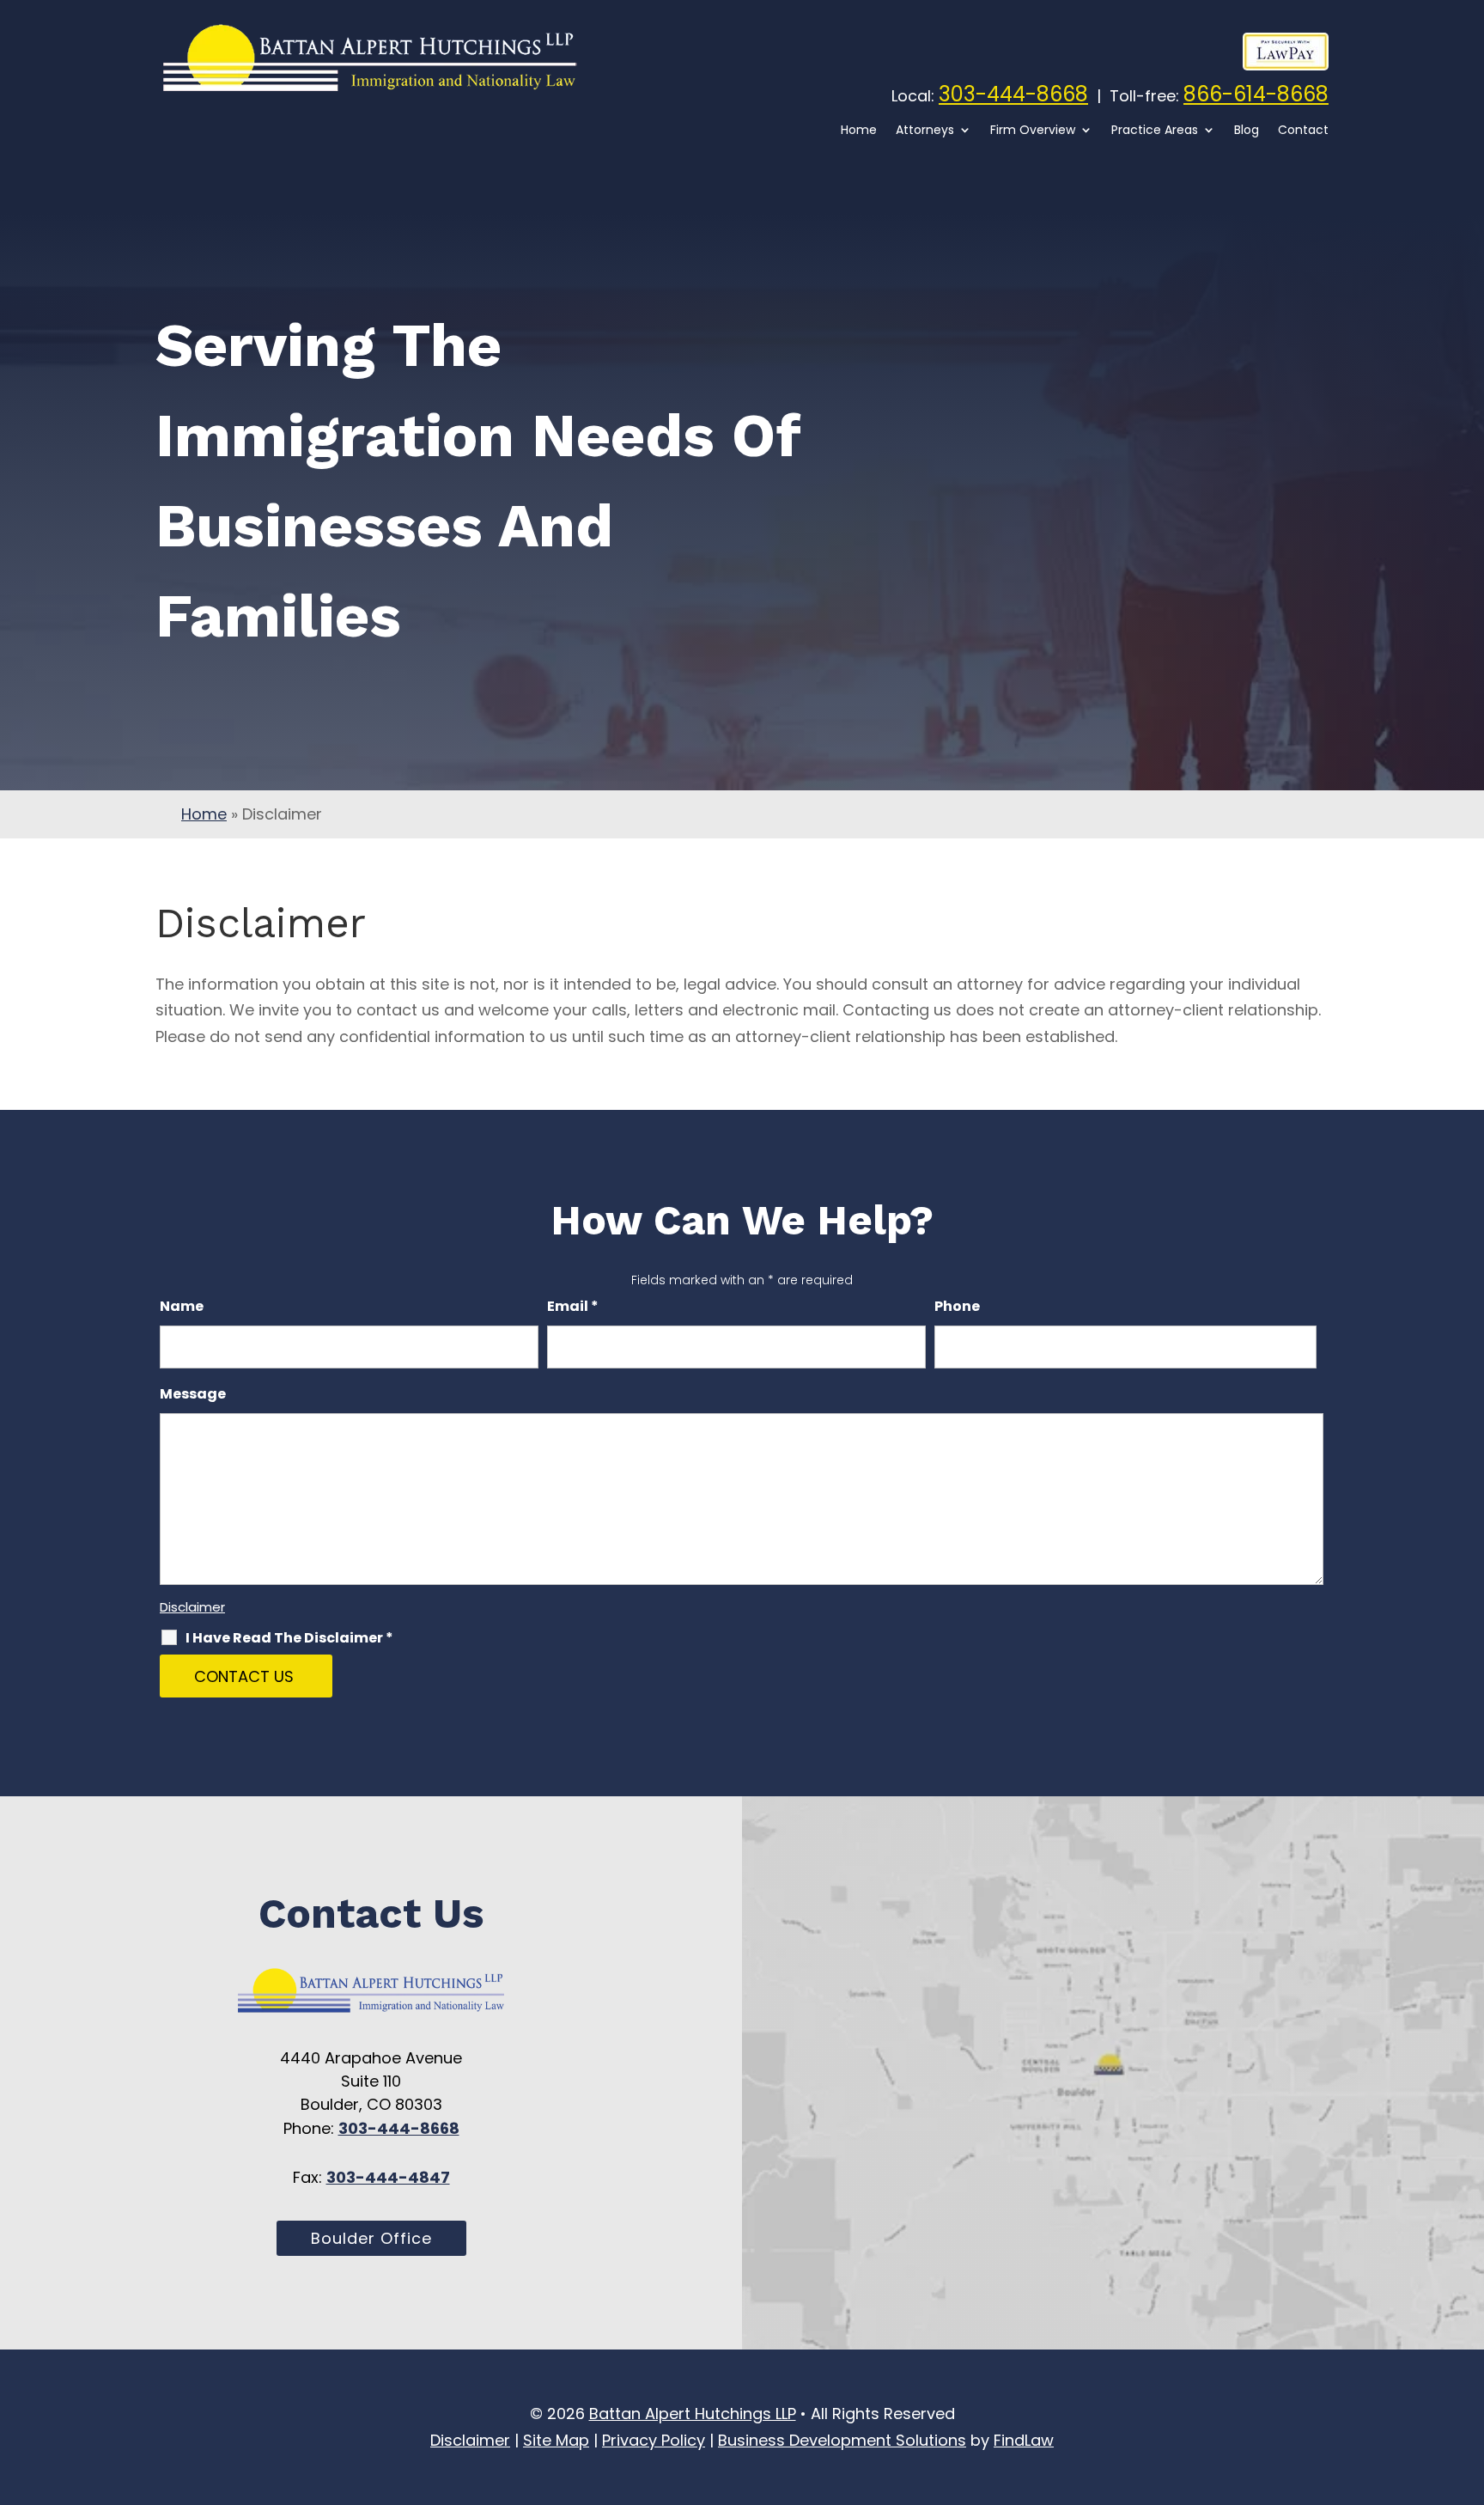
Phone (957, 1306)
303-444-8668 (1013, 94)
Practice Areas (1155, 131)
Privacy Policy (654, 2440)
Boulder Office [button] (371, 2238)
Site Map (556, 2440)
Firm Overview (1033, 131)
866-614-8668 (1256, 94)
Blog (1247, 131)
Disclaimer (192, 1607)
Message (193, 1394)
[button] (1467, 2449)
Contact (1303, 131)
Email (573, 1306)
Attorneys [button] (925, 131)
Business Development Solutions (842, 2440)
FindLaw (1024, 2440)
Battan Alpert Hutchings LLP (693, 2414)
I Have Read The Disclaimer (289, 1638)
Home (859, 131)
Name (182, 1306)
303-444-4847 (388, 2177)
